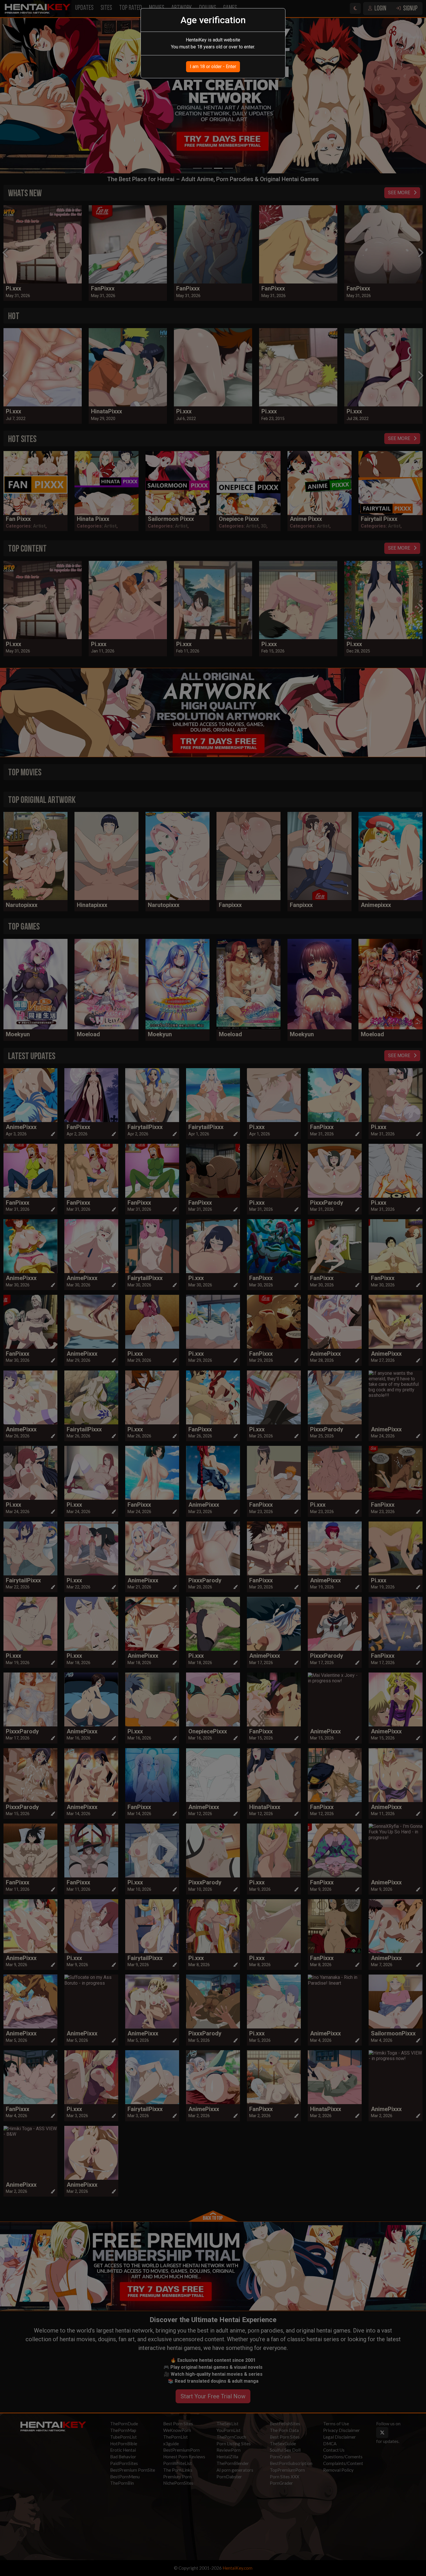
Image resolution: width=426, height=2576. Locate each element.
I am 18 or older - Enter (213, 67)
